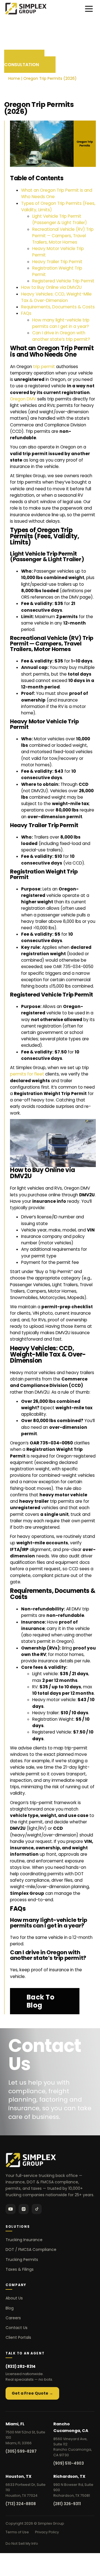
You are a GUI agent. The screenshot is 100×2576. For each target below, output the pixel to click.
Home (14, 78)
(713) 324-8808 (21, 2504)
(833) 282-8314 (21, 2366)
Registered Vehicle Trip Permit (63, 281)
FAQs (26, 313)
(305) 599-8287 (21, 2451)
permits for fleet (27, 1074)
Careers (13, 2318)
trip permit (44, 367)
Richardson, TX (69, 2476)
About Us (14, 2298)
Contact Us (17, 2328)
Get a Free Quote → (32, 2393)
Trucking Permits (22, 2260)
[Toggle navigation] (89, 9)
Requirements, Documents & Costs (58, 307)
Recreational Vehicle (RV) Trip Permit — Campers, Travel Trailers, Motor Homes (63, 236)
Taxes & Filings (20, 2269)
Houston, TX (18, 2476)
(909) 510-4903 (69, 2463)
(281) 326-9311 (67, 2504)
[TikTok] (37, 2209)
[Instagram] (24, 2209)
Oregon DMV (23, 399)
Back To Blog (41, 2001)
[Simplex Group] (26, 9)
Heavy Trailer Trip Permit (57, 262)
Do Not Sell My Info (22, 2543)
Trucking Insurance (24, 2240)
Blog (10, 2308)
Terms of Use (17, 2532)
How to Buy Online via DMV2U (51, 287)
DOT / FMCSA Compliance (31, 2250)
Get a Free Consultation (24, 61)
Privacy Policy (47, 2532)
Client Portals (18, 2337)
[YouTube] (11, 2209)
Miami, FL (15, 2424)
